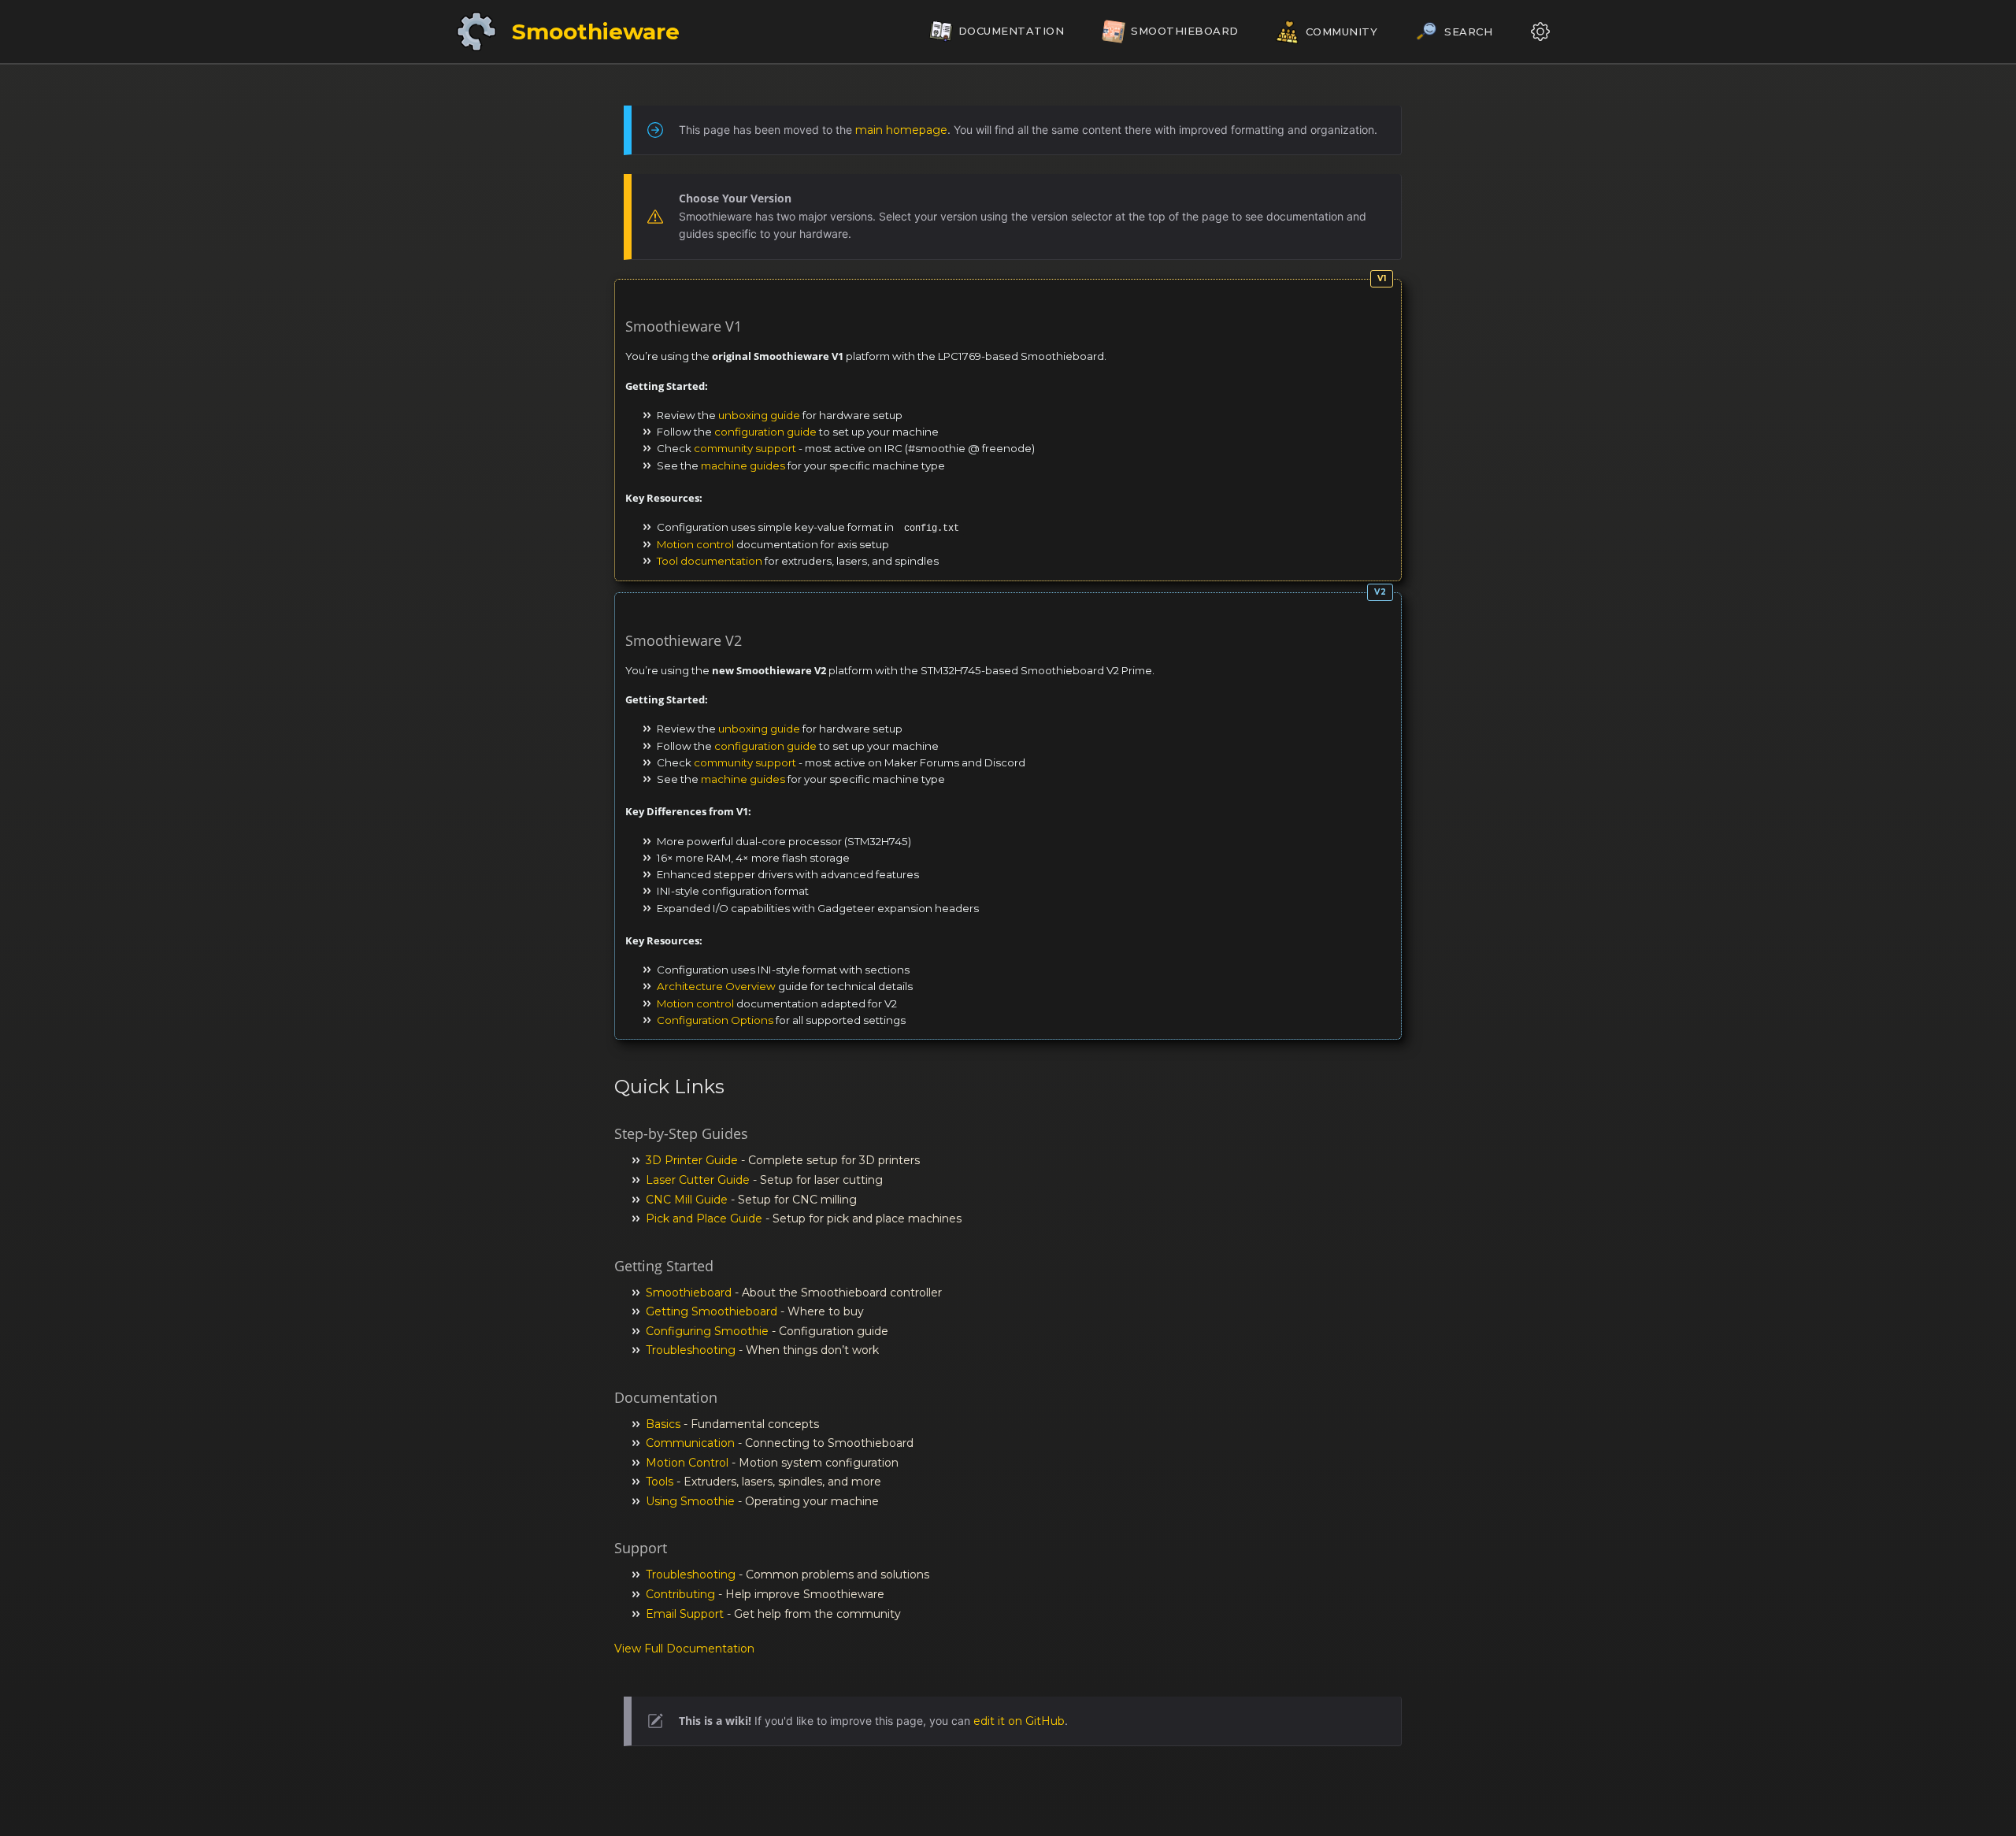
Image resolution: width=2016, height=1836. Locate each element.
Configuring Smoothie (707, 1331)
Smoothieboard (689, 1293)
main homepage (901, 130)
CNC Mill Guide (687, 1200)
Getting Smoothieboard (712, 1311)
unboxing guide (759, 415)
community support (745, 448)
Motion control (695, 544)
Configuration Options (715, 1020)
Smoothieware (596, 32)
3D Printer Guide (692, 1160)
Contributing (680, 1594)
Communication (690, 1443)
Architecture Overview (716, 986)
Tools (660, 1482)
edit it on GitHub (1019, 1721)
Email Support (685, 1614)
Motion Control (687, 1463)
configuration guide (765, 432)
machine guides (743, 465)
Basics (663, 1424)
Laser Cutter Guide (698, 1180)
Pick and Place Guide (704, 1218)
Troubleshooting (691, 1350)
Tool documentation (710, 561)
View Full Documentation (684, 1649)
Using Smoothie (690, 1501)
